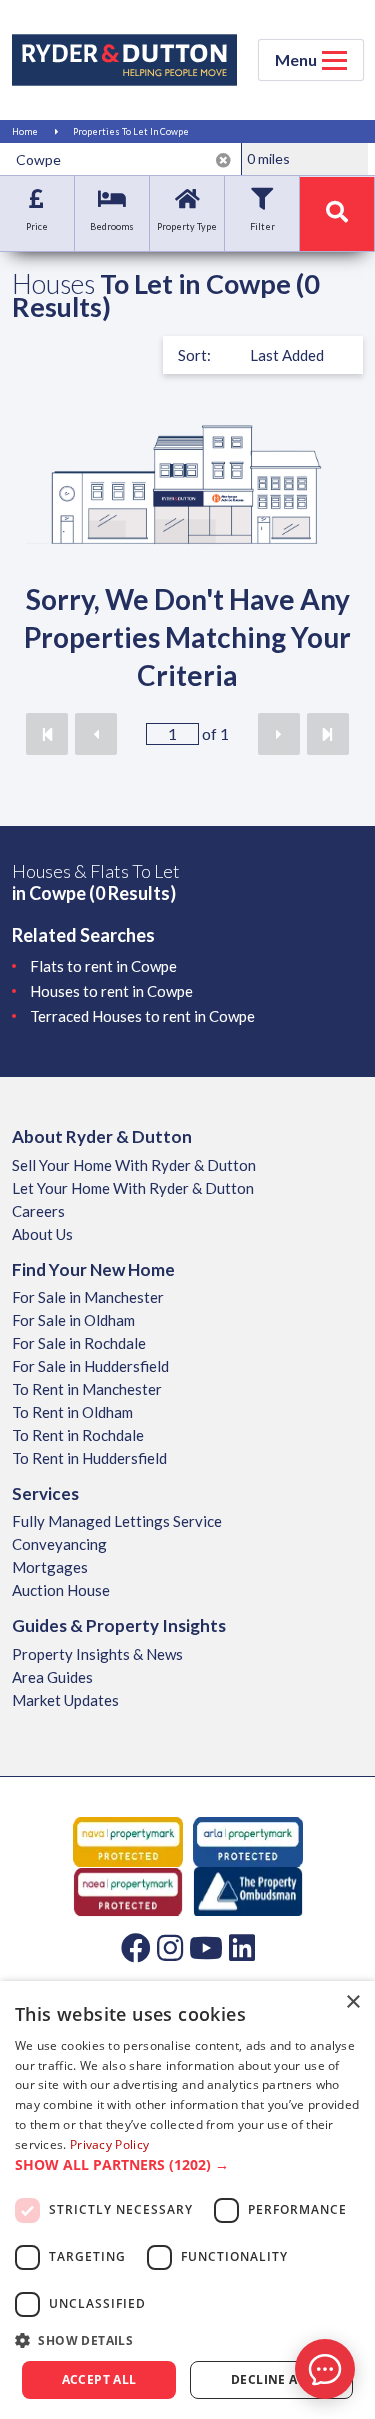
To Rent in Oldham (72, 1412)
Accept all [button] (99, 2379)
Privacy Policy (109, 2144)
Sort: (194, 355)
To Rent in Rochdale (78, 1435)
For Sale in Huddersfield (90, 1366)
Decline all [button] (271, 2379)
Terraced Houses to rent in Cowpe (142, 1016)
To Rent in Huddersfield (89, 1458)
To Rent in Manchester (87, 1389)
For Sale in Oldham (73, 1320)
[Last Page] (328, 734)
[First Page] (47, 734)
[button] (187, 2165)
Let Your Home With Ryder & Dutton (133, 1188)
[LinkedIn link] (242, 1947)
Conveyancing (59, 1544)
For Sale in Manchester (88, 1297)
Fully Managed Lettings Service (117, 1521)
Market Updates (65, 1700)
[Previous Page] (96, 734)
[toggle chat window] (325, 2369)
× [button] (352, 2002)
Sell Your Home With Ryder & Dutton (134, 1165)
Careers (38, 1211)
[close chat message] (339, 2176)
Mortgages (50, 1567)
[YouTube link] (206, 1947)
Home (25, 131)
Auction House (61, 1590)
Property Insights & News (97, 1654)
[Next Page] (279, 734)
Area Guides (52, 1677)
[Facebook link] (136, 1947)
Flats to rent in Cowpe (103, 966)
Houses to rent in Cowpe (111, 991)
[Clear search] (223, 160)
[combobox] (124, 159)
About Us (42, 1234)
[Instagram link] (170, 1947)
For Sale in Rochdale (79, 1343)
